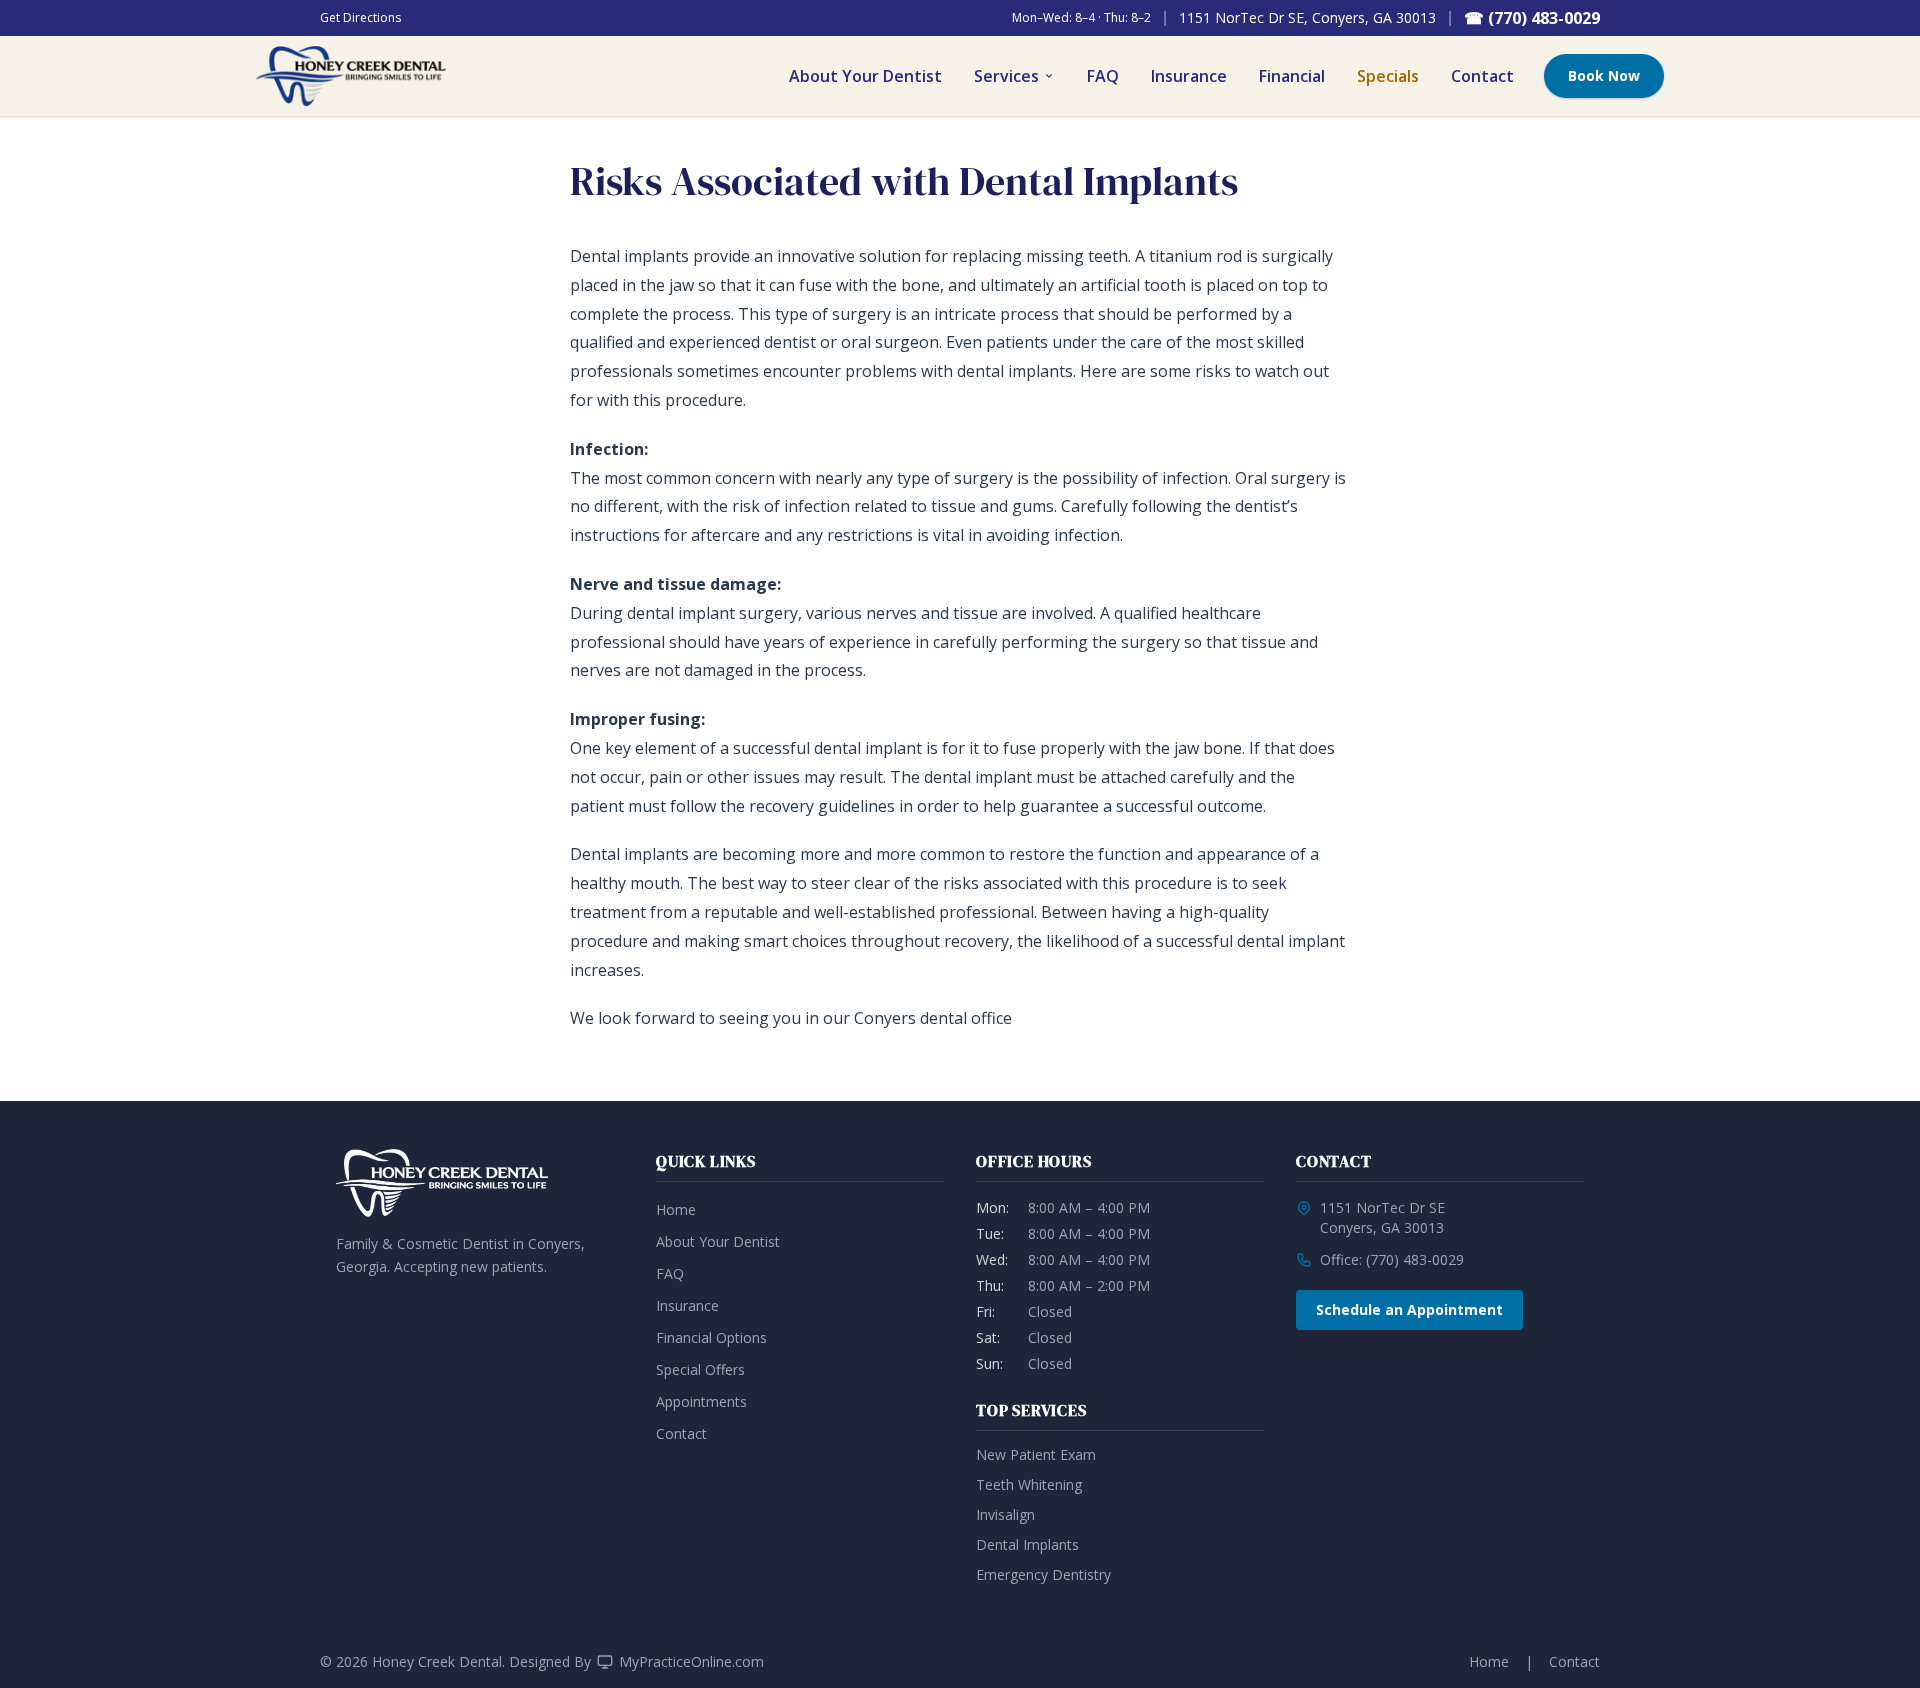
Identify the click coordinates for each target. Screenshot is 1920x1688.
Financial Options (711, 1337)
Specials (1388, 76)
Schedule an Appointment (1409, 1309)
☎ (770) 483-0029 (1532, 18)
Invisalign (1005, 1514)
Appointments (701, 1401)
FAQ (1103, 76)
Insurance (1189, 76)
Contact (1482, 76)
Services (1006, 76)
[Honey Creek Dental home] (351, 76)
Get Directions (360, 18)
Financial (1292, 76)
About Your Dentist (865, 76)
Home (676, 1209)
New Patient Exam (1036, 1454)
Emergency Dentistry (1043, 1574)
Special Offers (700, 1369)
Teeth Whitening (1029, 1484)
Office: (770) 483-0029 (1392, 1259)
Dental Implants (1027, 1544)
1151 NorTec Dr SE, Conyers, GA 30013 (1307, 17)
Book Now (1604, 75)
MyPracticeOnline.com (691, 1661)
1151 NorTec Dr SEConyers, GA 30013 (1382, 1217)
